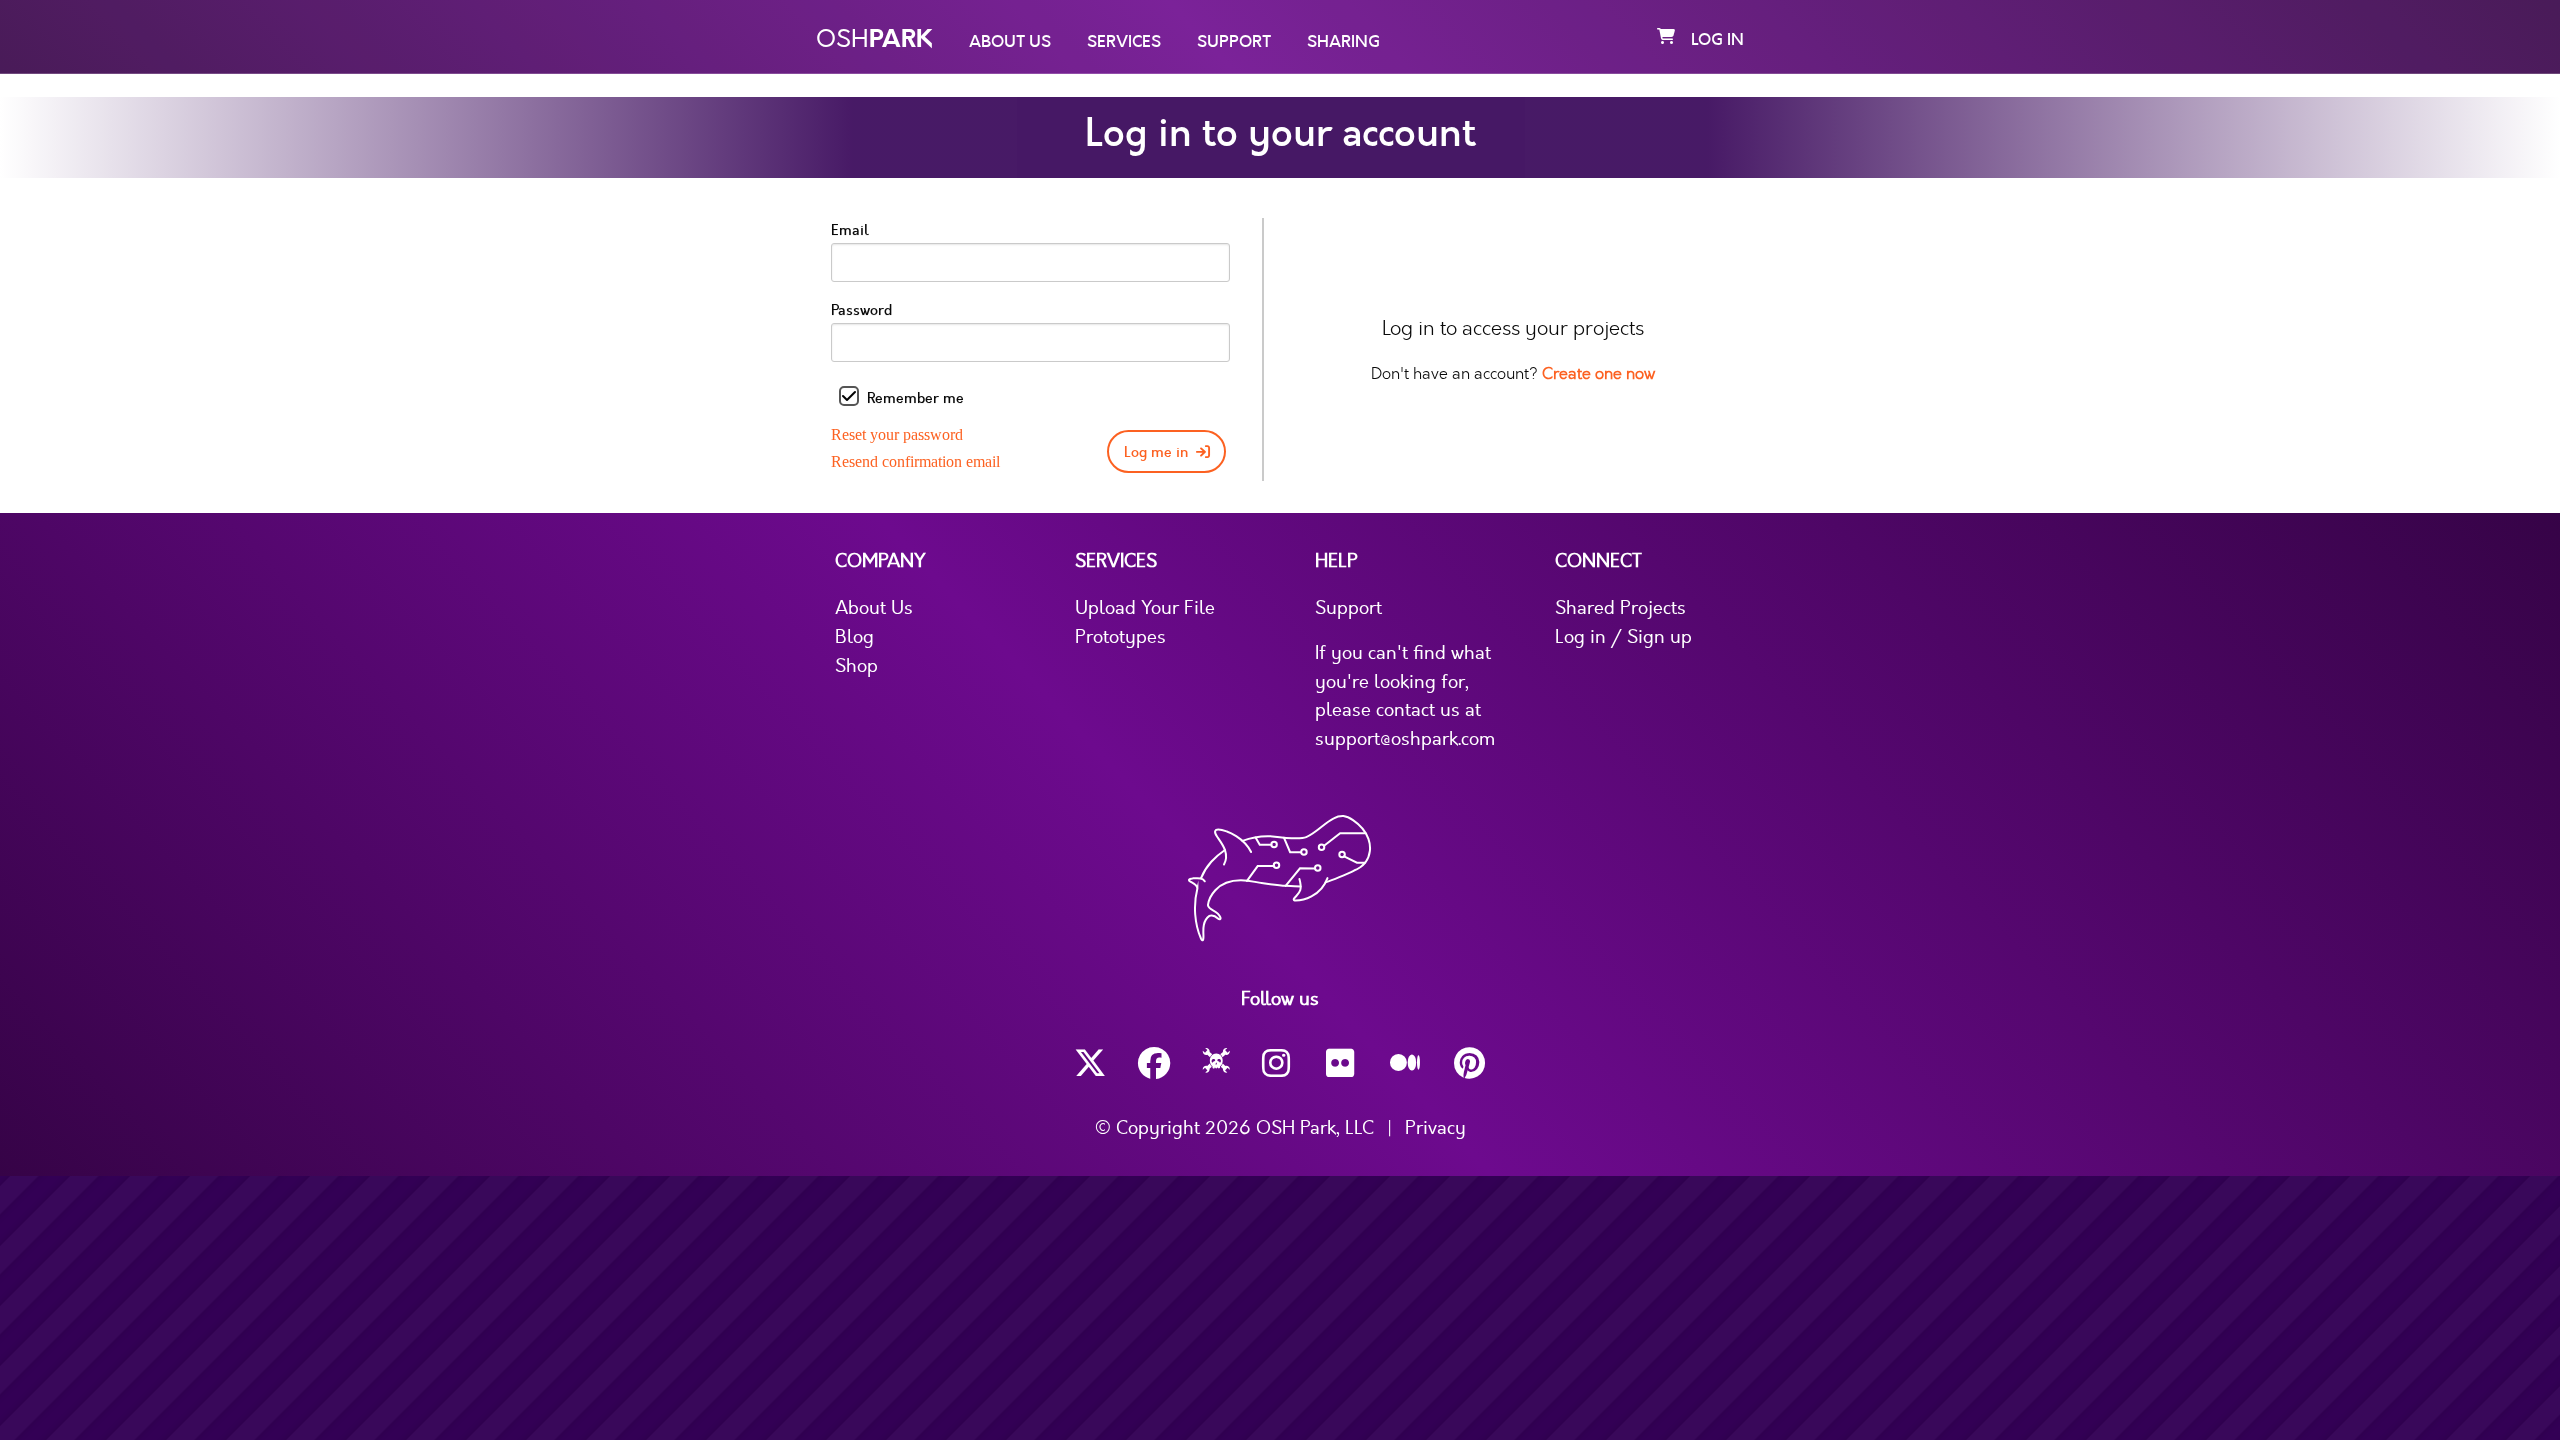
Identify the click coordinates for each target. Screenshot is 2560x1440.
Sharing (1343, 42)
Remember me (915, 398)
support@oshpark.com (1405, 739)
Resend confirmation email (915, 461)
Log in (1717, 40)
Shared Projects (1620, 608)
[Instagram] (1278, 1063)
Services (1124, 42)
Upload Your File (1145, 608)
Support (1234, 42)
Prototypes (1120, 637)
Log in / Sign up (1623, 637)
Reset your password (897, 434)
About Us (1010, 42)
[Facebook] (1154, 1063)
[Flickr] (1342, 1063)
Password (861, 310)
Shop (856, 666)
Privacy (1435, 1128)
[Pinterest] (1470, 1063)
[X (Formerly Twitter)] (1090, 1063)
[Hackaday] (1216, 1064)
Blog (854, 637)
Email (850, 230)
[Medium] (1406, 1064)
